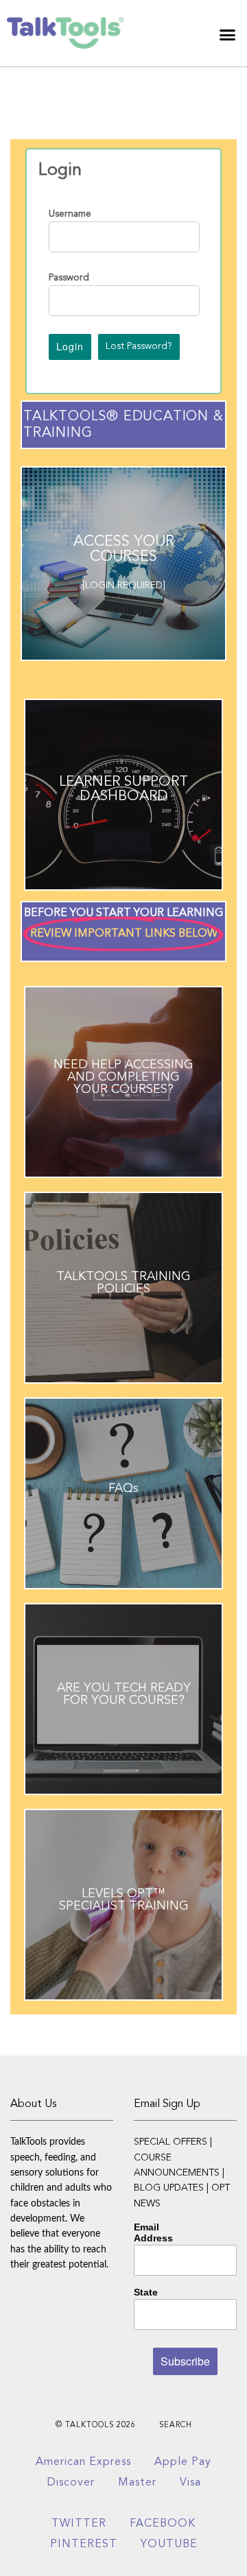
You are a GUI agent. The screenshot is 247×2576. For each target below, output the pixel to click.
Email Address (153, 2232)
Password (69, 278)
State (146, 2292)
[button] (228, 35)
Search (176, 2425)
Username (70, 214)
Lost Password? (139, 346)
